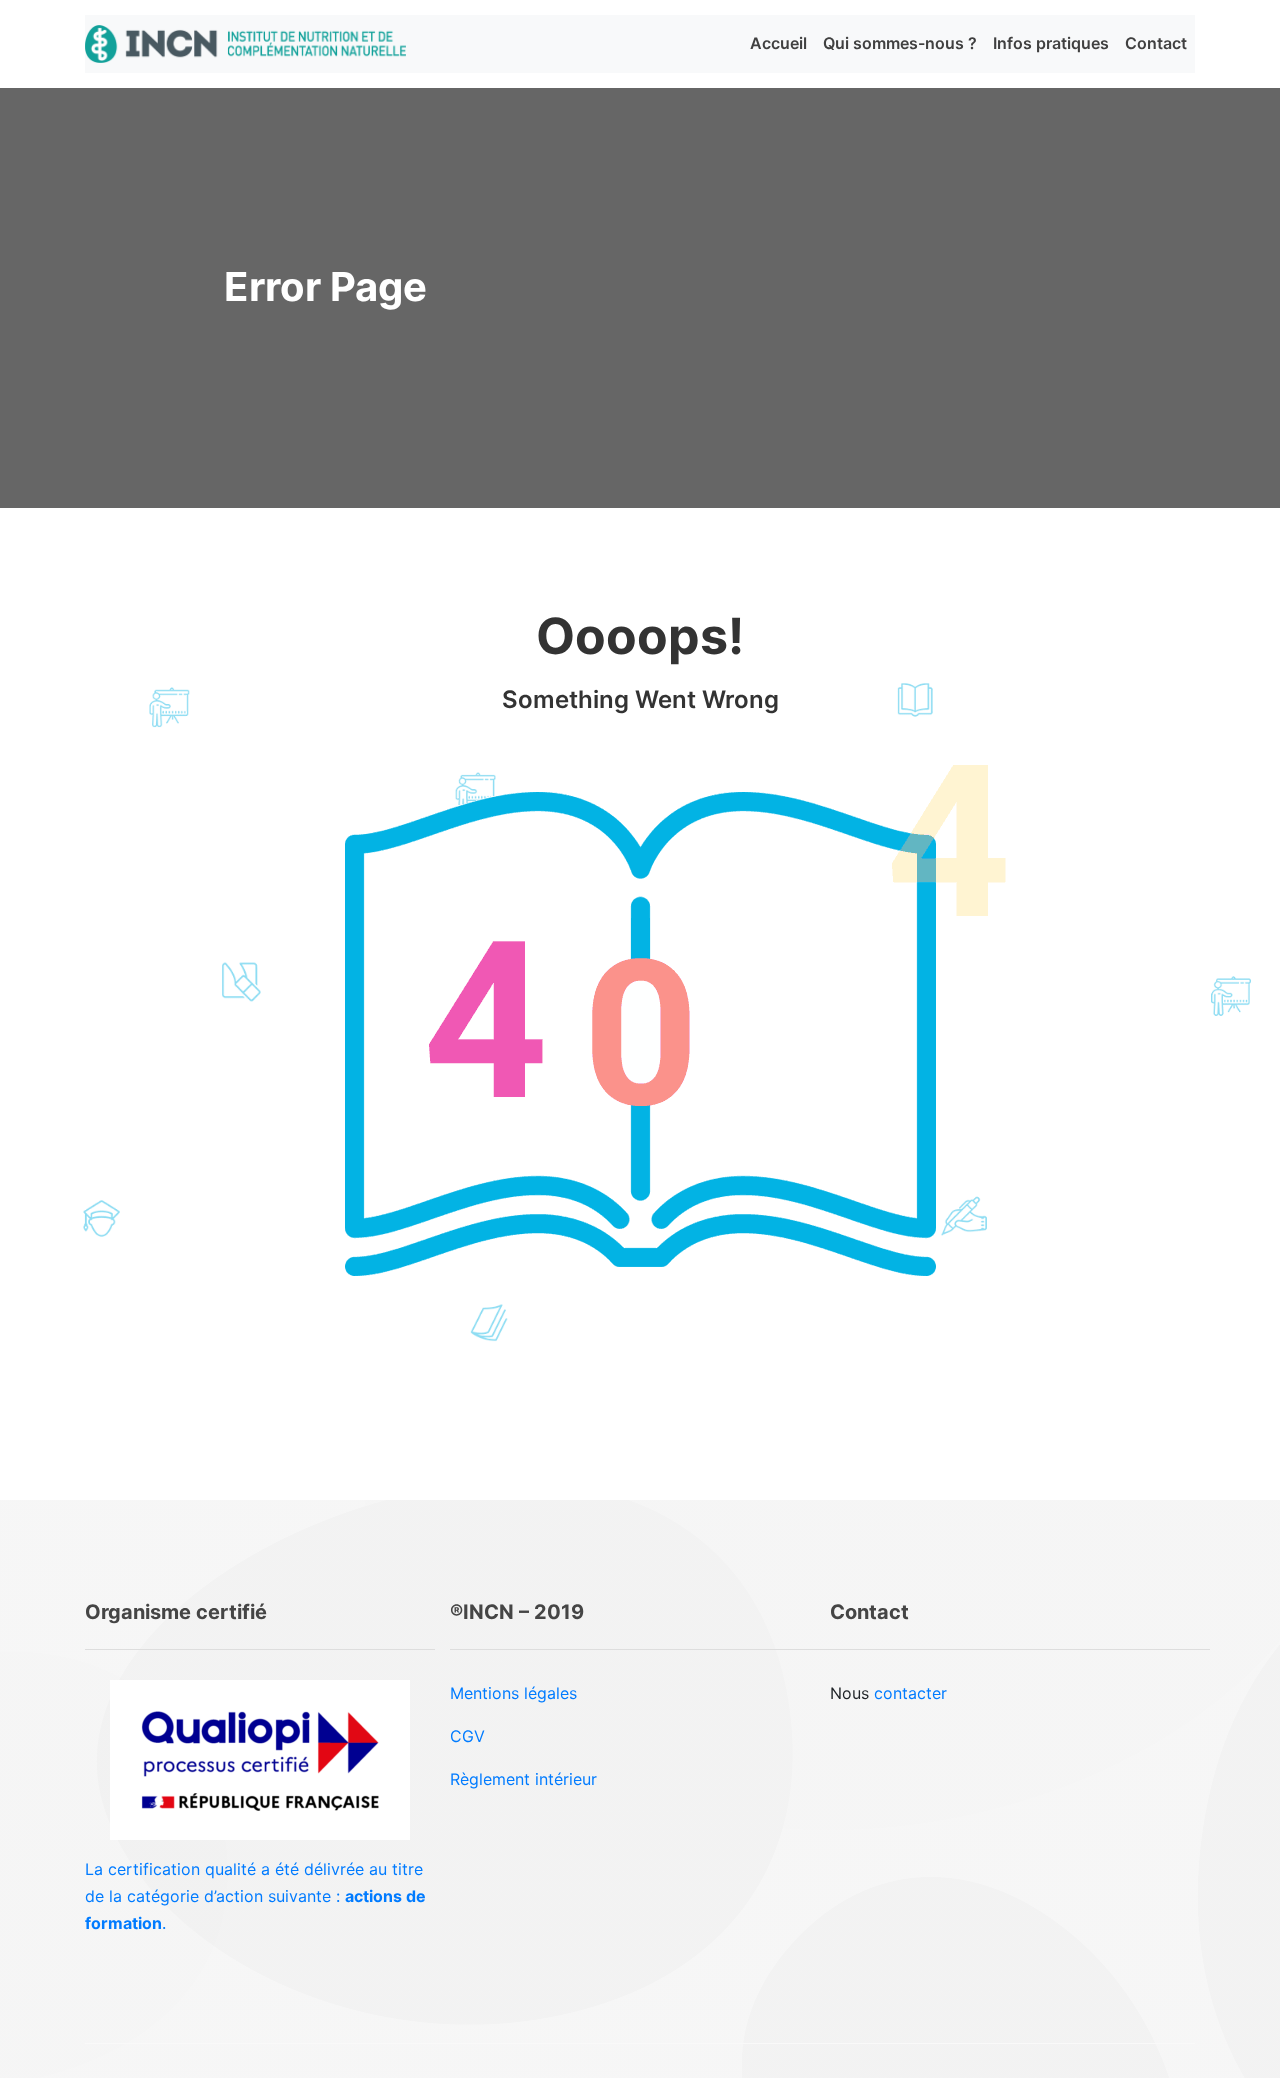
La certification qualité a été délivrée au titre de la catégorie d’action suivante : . (255, 1896)
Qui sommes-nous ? (900, 43)
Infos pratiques (1051, 43)
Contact (1156, 43)
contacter (910, 1693)
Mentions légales (513, 1693)
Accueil (778, 43)
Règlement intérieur (523, 1779)
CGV (467, 1736)
